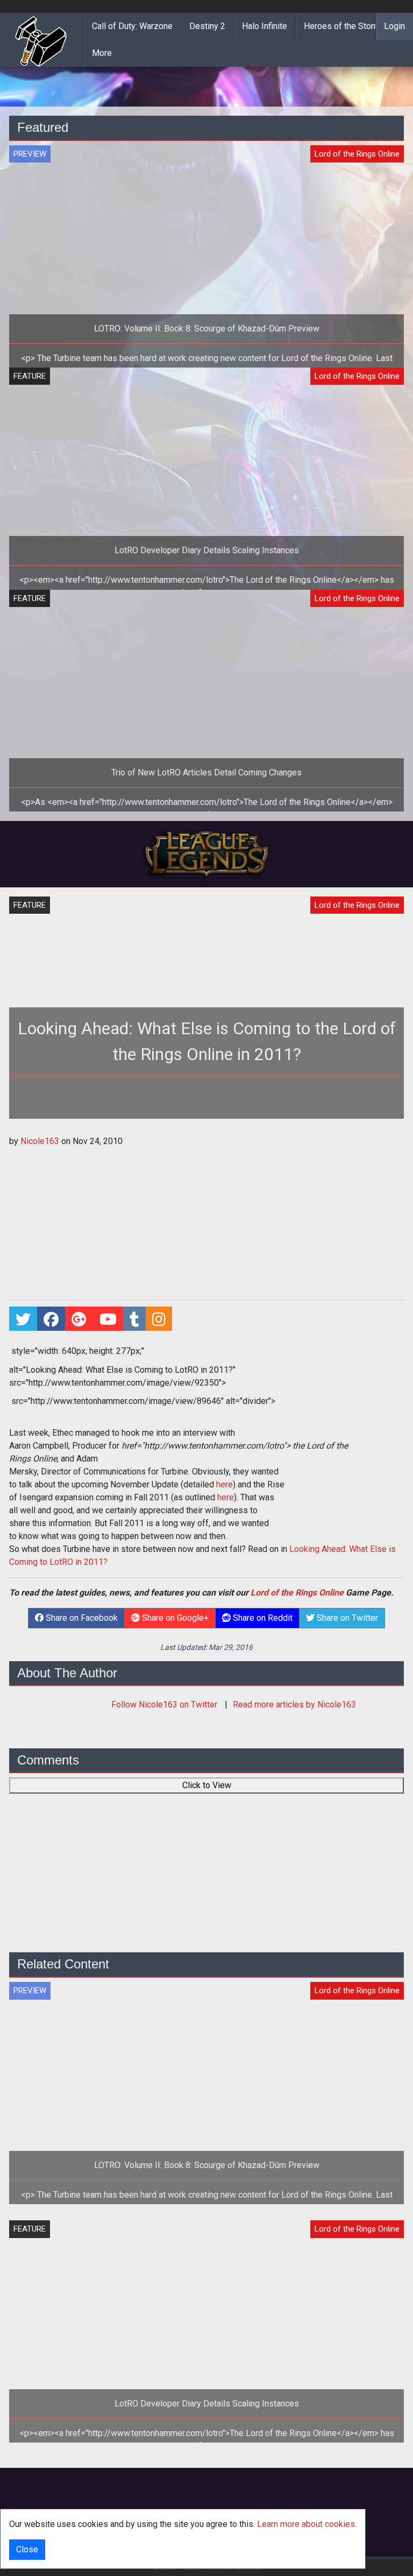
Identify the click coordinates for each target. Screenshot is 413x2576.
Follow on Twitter (165, 1705)
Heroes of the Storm (342, 26)
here (225, 1484)
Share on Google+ (174, 1618)
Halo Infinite (265, 26)
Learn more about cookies (306, 2524)
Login (394, 26)
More (102, 53)
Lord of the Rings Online (297, 1593)
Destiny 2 (207, 26)
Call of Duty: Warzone (132, 26)
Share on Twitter (346, 1618)
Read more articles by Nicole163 (294, 1705)
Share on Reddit (262, 1618)
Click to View (207, 1785)
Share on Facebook (81, 1618)
